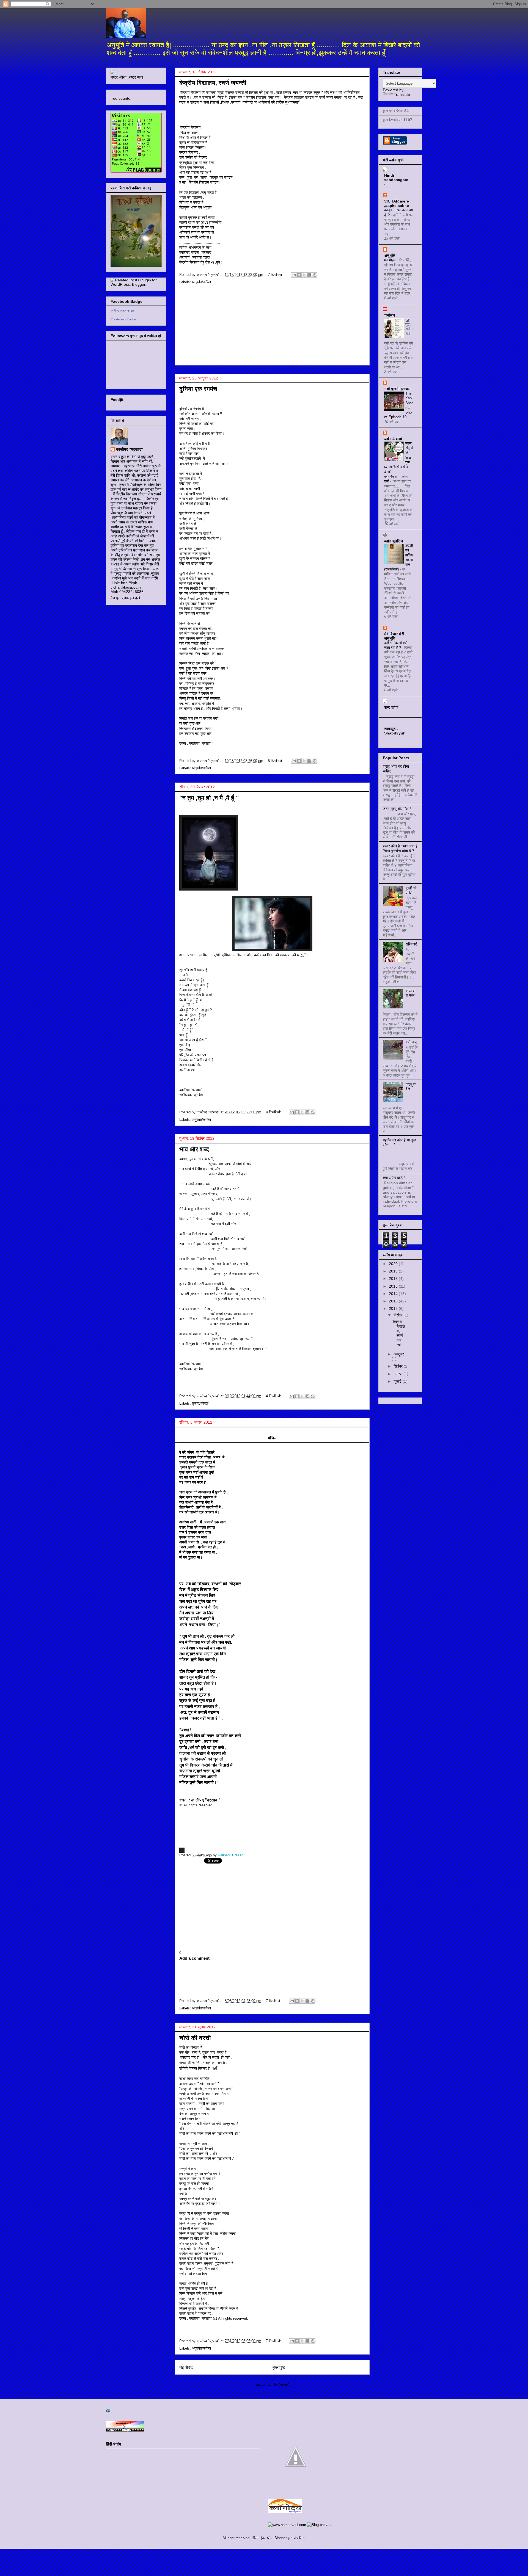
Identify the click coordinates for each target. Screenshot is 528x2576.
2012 (394, 1308)
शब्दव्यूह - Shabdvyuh (395, 731)
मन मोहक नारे (394, 260)
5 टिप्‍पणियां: (276, 761)
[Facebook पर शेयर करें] (309, 275)
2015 (394, 1286)
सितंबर (399, 1366)
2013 (394, 1301)
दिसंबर (398, 1315)
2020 (394, 1264)
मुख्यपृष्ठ (279, 2367)
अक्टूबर (399, 1354)
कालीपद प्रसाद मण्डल (122, 310)
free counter (121, 98)
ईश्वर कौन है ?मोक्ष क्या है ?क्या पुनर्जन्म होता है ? (400, 848)
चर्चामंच (390, 315)
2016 (394, 1279)
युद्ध (408, 320)
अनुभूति (390, 256)
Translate (402, 95)
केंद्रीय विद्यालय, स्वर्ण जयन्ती (213, 83)
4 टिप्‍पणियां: (274, 1112)
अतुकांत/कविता (201, 282)
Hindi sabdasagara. (397, 178)
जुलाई (398, 1381)
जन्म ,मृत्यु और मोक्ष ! (397, 809)
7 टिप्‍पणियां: (276, 275)
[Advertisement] (272, 327)
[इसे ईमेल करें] (294, 275)
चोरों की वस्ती (195, 2038)
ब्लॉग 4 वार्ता (393, 439)
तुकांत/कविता (200, 1403)
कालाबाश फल (410, 993)
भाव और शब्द (194, 1149)
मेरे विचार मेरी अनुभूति (394, 636)
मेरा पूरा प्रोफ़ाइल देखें (125, 598)
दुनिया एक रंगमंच (198, 389)
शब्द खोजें (391, 707)
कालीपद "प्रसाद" (130, 449)
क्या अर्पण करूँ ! (394, 1178)
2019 (394, 1271)
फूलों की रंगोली (411, 890)
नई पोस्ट (186, 2367)
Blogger (280, 2538)
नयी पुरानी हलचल (397, 389)
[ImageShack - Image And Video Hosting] (113, 73)
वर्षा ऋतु (411, 1042)
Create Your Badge (123, 319)
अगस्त (398, 1374)
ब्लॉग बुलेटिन (394, 541)
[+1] (192, 1896)
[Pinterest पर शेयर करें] (315, 275)
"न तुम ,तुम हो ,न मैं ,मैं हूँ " (209, 798)
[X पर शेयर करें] (304, 275)
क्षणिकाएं (411, 944)
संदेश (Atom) (280, 2385)
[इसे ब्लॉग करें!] (299, 275)
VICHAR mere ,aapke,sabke (397, 203)
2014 (394, 1294)
